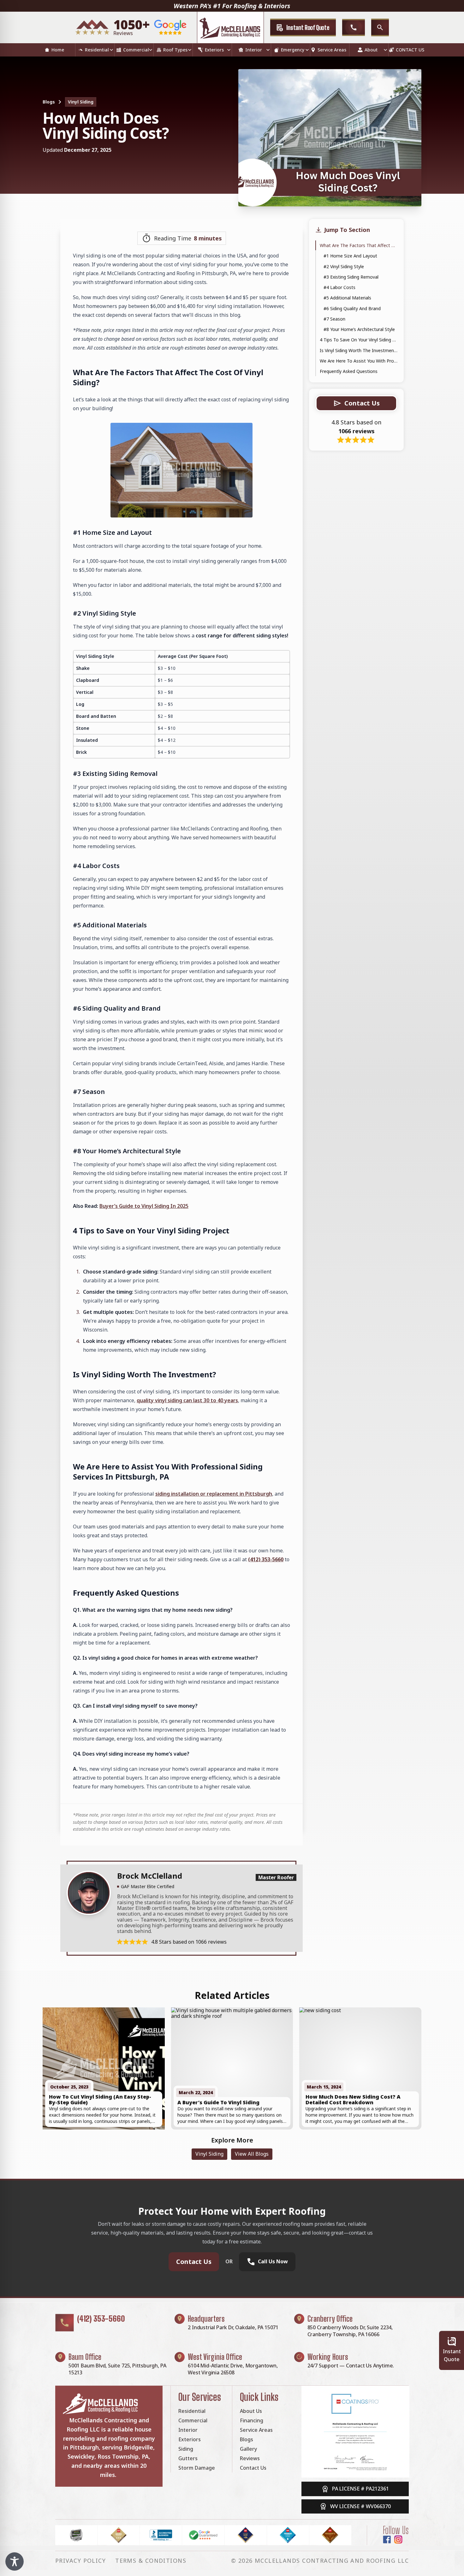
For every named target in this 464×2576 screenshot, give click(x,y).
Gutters (188, 2458)
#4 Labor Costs (340, 287)
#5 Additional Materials (347, 298)
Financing (252, 2420)
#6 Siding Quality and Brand (352, 308)
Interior (254, 50)
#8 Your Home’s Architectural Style (359, 329)
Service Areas (332, 50)
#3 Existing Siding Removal (352, 277)
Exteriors (214, 50)
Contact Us (194, 2262)
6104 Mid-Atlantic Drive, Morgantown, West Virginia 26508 (233, 2369)
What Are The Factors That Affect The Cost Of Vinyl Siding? (359, 245)
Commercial (136, 50)
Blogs (49, 102)
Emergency (293, 50)
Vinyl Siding (81, 102)
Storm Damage (197, 2468)
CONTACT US (410, 50)
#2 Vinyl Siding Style (344, 266)
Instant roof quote (308, 27)
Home (58, 50)
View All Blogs (252, 2154)
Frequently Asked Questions (349, 371)
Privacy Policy (80, 2561)
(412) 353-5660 (266, 1559)
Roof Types (175, 50)
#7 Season (334, 319)
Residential (97, 50)
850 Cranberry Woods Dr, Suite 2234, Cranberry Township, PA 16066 (350, 2331)
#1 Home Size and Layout (351, 256)
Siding (186, 2449)
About (371, 50)
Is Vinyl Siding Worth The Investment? (359, 350)
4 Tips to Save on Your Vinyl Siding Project (359, 340)
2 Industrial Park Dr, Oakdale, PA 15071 (233, 2327)
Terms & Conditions (151, 2561)
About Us (251, 2411)
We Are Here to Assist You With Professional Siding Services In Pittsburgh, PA (359, 361)
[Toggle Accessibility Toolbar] (15, 2561)
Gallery (248, 2449)
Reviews (250, 2458)
